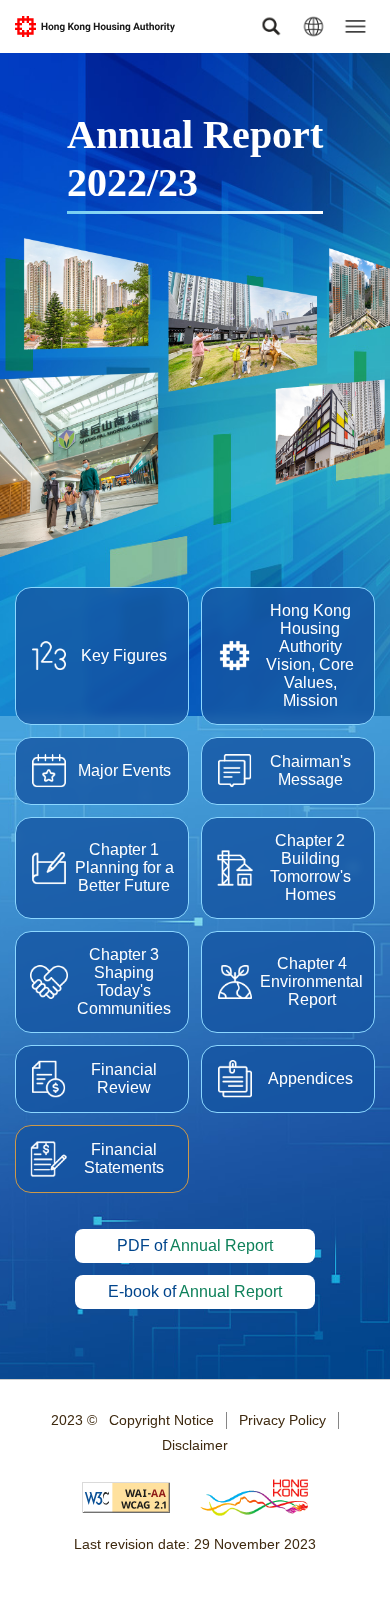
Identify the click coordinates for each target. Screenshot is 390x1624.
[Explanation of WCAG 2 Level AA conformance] (126, 1499)
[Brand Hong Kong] (254, 1499)
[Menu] (355, 26)
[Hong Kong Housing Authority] (95, 26)
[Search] (271, 26)
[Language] (313, 26)
